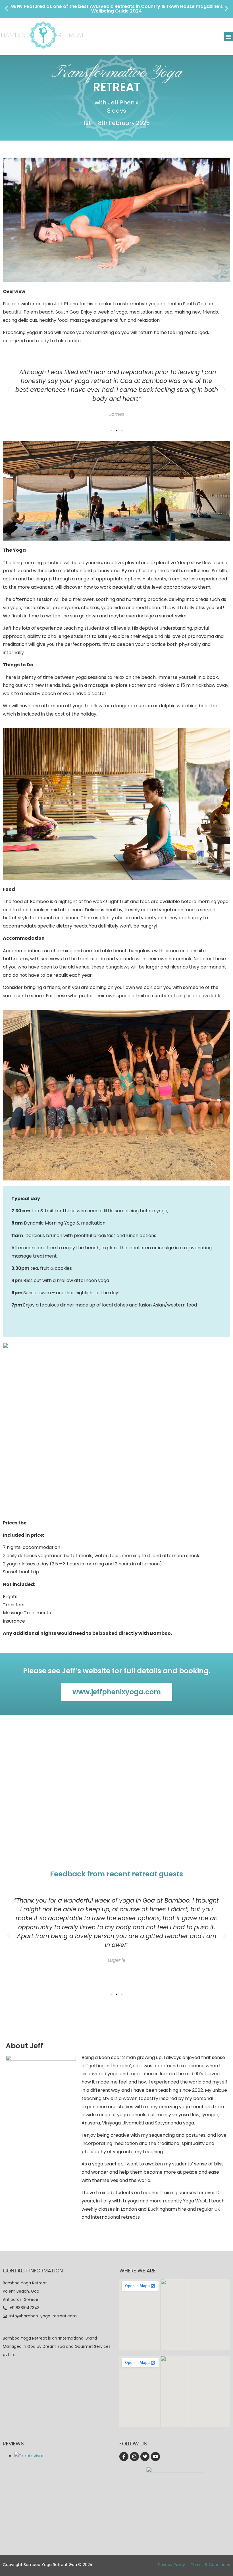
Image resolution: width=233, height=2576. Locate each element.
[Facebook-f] (124, 2457)
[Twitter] (145, 2457)
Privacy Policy (172, 2565)
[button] (6, 8)
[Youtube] (155, 2457)
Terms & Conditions (210, 2565)
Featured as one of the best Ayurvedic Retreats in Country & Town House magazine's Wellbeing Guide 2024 (117, 9)
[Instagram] (134, 2457)
